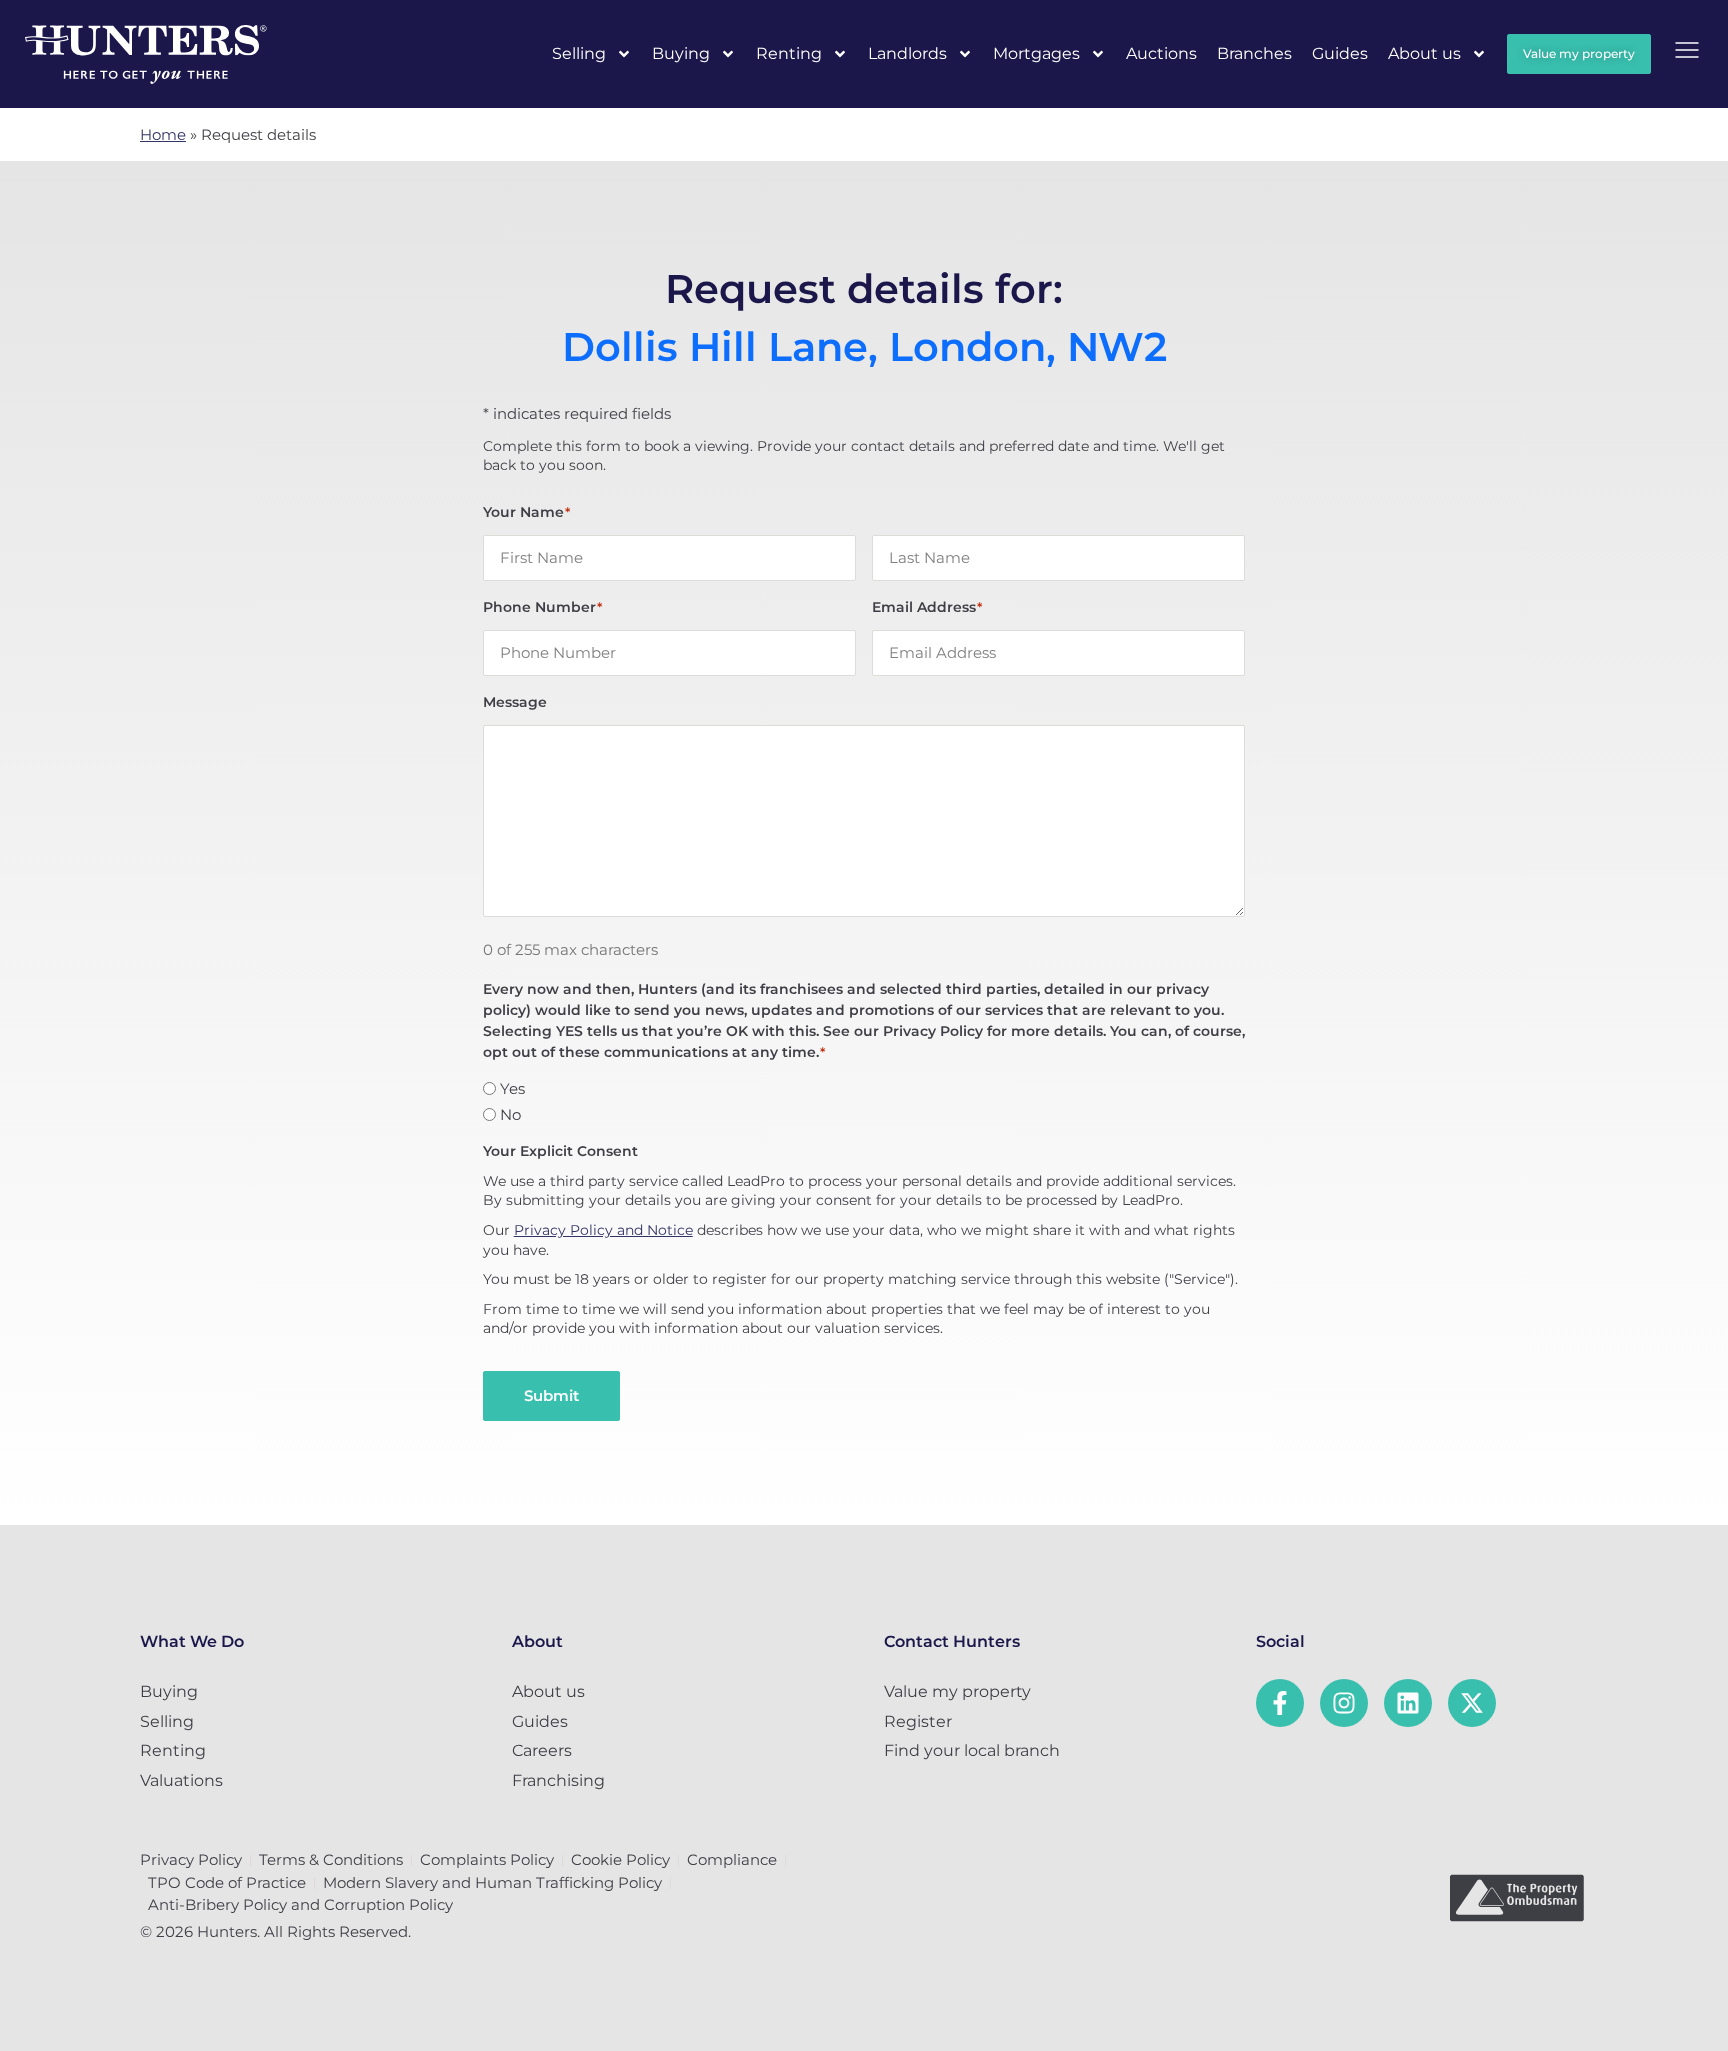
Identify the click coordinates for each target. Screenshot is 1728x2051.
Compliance (732, 1859)
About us (1424, 53)
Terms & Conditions (331, 1859)
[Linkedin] (1408, 1703)
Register (918, 1721)
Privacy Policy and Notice (603, 1230)
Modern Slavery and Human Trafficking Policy (492, 1882)
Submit (551, 1395)
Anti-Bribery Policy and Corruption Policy (300, 1904)
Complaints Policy (487, 1859)
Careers (542, 1750)
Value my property (957, 1691)
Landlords (907, 53)
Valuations (181, 1780)
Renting (789, 53)
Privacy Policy (191, 1859)
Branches (1254, 53)
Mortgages (1036, 53)
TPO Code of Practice (227, 1882)
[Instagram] (1344, 1703)
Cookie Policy (620, 1859)
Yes (512, 1088)
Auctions (1161, 53)
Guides (1340, 53)
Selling (579, 53)
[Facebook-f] (1280, 1703)
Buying (681, 53)
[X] (1472, 1703)
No (510, 1114)
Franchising (558, 1780)
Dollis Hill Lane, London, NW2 (864, 347)
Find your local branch (972, 1750)
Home (163, 134)
